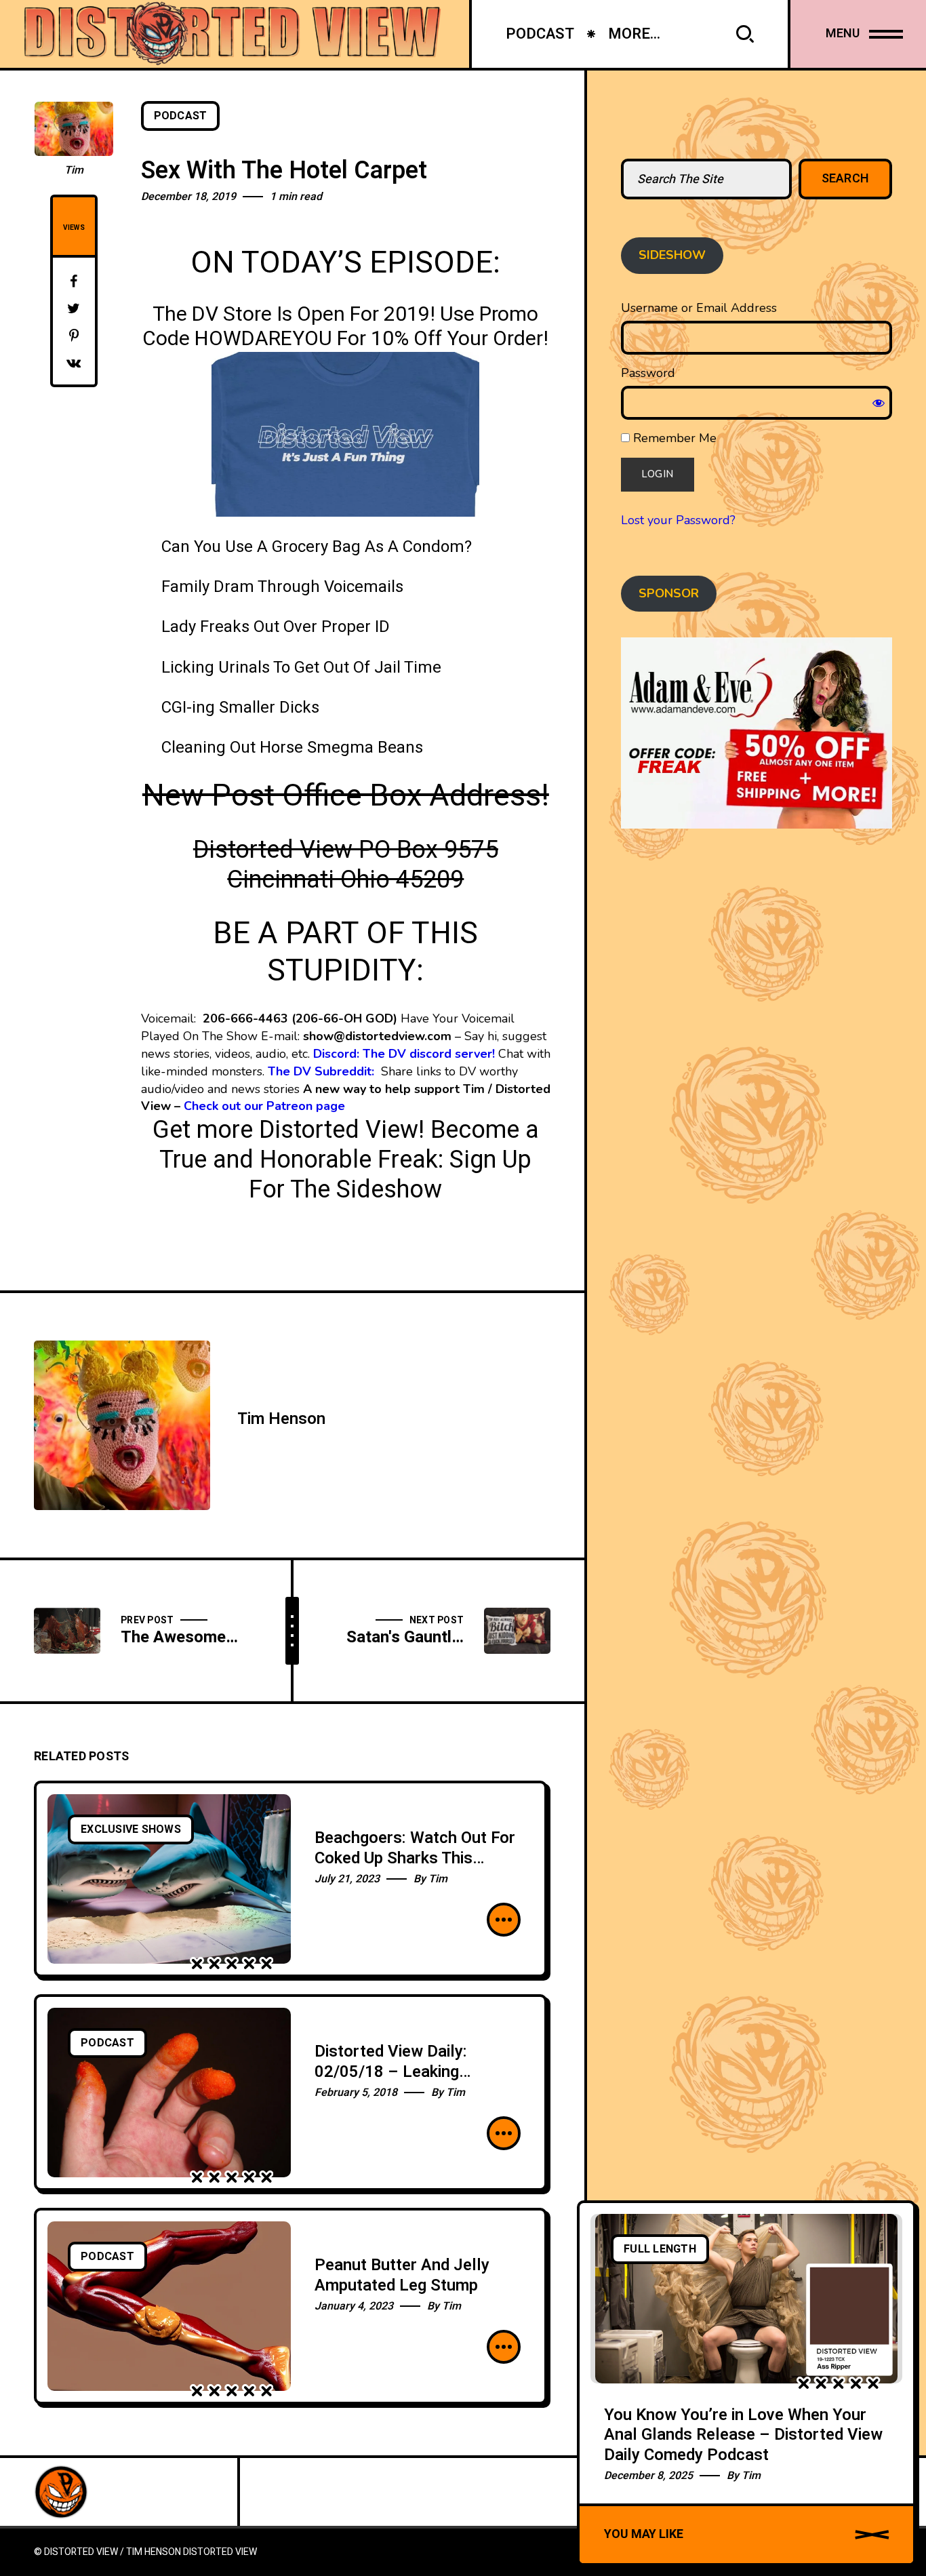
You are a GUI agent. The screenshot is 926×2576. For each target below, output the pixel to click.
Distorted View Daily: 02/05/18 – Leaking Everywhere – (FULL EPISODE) (391, 2082)
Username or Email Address (699, 308)
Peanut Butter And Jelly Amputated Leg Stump (402, 2275)
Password (648, 373)
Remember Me (673, 438)
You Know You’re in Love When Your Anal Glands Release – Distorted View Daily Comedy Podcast (743, 2435)
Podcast (181, 116)
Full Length (660, 2249)
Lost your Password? (678, 520)
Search (846, 179)
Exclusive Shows (131, 1829)
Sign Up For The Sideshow (390, 1175)
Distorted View (220, 2552)
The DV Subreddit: (323, 1071)
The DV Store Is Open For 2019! (294, 315)
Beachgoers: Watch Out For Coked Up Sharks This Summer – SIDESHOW (415, 1858)
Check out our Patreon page (264, 1106)
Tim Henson (281, 1419)
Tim (74, 170)
